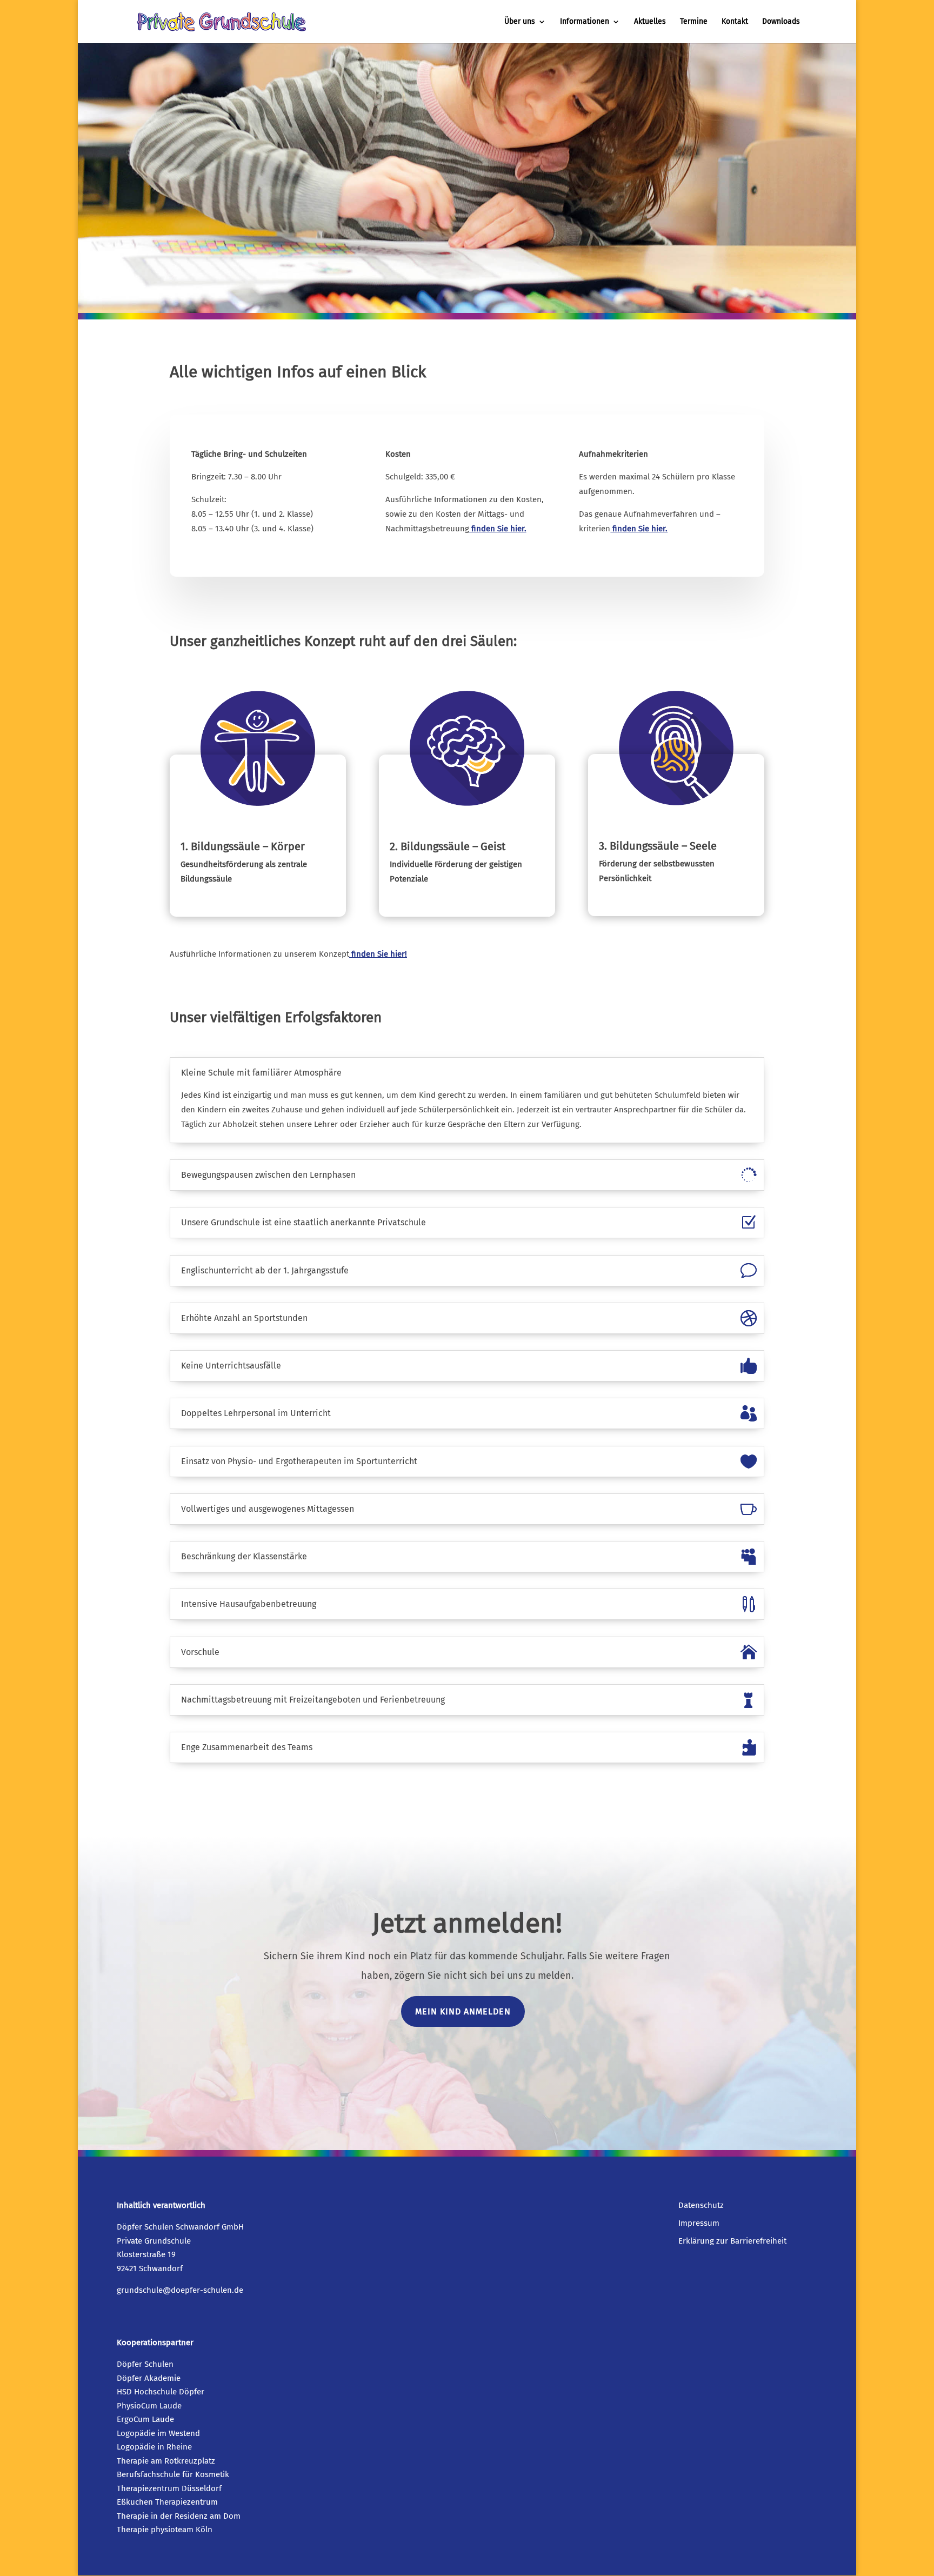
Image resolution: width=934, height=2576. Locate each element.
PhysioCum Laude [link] (149, 2406)
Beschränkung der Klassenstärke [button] (244, 1557)
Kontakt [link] (735, 22)
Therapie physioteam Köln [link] (165, 2530)
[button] (923, 2498)
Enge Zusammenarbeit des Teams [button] (247, 1747)
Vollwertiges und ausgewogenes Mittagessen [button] (268, 1509)
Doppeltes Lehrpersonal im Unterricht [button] (256, 1413)
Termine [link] (694, 22)
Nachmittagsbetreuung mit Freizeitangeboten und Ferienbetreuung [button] (313, 1700)
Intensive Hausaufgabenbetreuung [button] (249, 1604)
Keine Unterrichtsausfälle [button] (231, 1366)
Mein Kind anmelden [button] (463, 2011)
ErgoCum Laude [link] (145, 2419)
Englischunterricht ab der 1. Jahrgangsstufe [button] (265, 1271)
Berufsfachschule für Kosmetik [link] (173, 2474)
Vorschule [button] (200, 1652)
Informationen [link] (585, 22)
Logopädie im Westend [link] (158, 2433)
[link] (222, 21)
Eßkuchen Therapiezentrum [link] (167, 2502)
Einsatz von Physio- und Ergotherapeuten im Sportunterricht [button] (299, 1461)
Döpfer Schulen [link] (145, 2364)
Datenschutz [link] (701, 2205)
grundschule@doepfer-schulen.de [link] (180, 2290)
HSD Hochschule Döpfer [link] (161, 2392)
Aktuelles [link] (650, 22)
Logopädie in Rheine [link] (154, 2447)
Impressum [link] (699, 2223)
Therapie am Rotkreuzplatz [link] (166, 2461)
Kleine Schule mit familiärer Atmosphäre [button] (261, 1073)
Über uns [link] (520, 22)
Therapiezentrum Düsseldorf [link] (169, 2488)
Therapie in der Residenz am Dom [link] (179, 2516)
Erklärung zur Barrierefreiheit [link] (732, 2241)
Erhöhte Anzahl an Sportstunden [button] (244, 1318)
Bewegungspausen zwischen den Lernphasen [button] (268, 1175)
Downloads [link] (781, 22)
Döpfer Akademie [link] (149, 2378)
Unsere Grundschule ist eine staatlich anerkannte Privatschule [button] (303, 1223)
